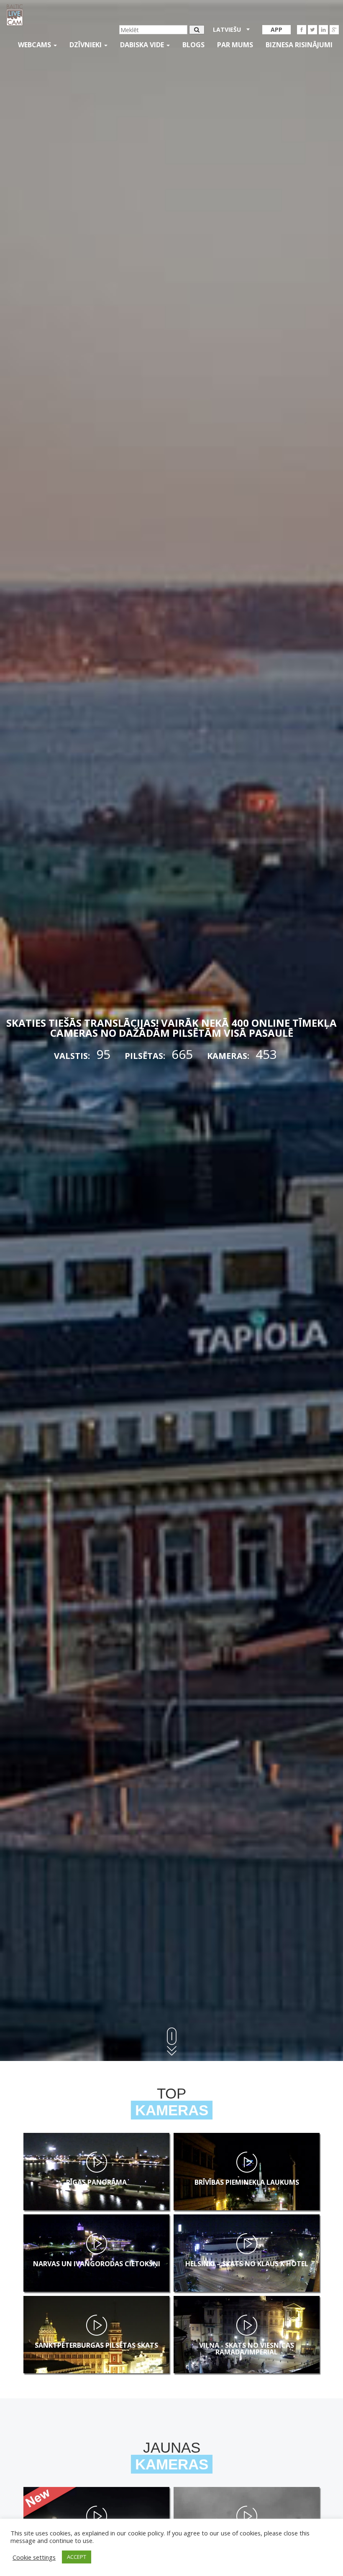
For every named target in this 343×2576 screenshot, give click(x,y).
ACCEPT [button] (77, 2557)
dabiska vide (143, 45)
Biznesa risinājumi (299, 45)
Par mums (235, 45)
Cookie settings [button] (34, 2557)
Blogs (193, 45)
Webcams (35, 45)
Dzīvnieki (86, 45)
